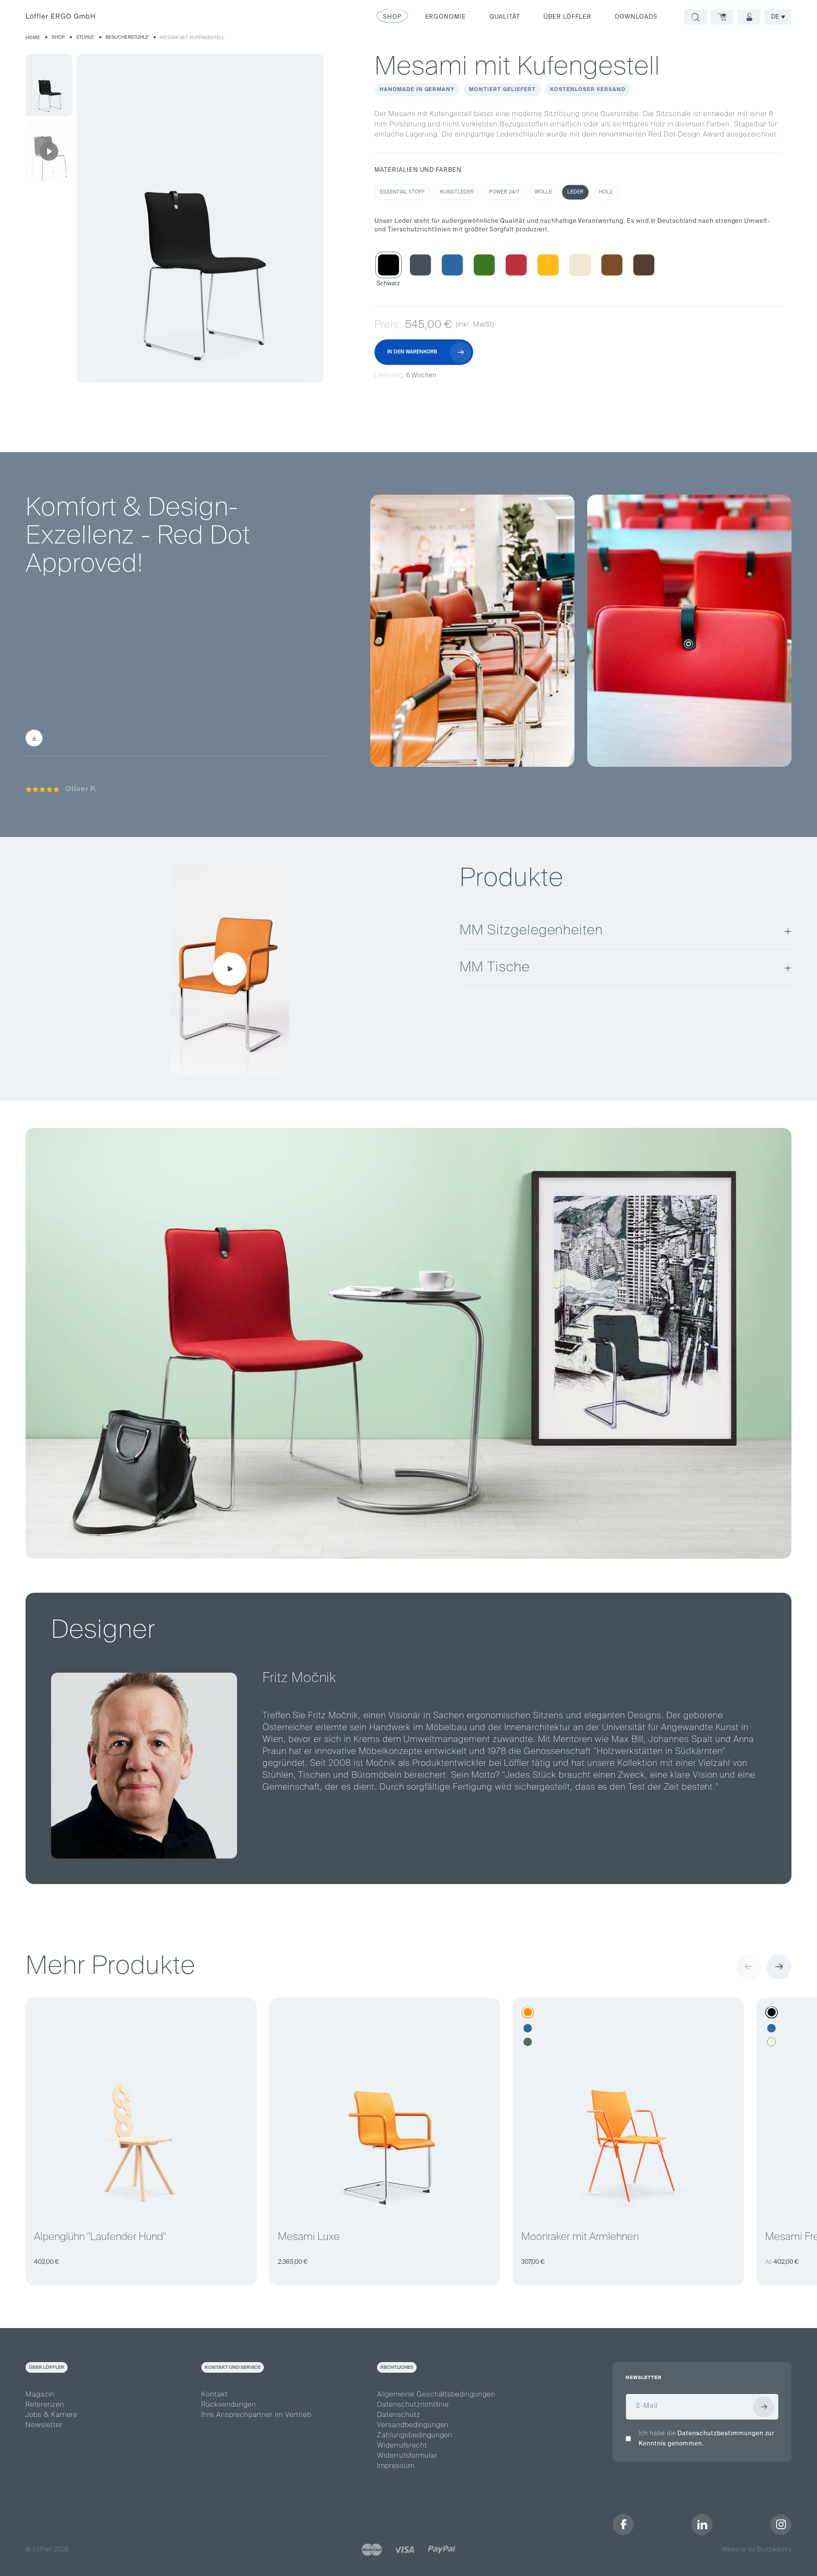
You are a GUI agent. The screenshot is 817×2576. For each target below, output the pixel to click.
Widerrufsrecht (402, 2446)
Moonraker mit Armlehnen (580, 2237)
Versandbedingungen (413, 2425)
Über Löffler (568, 17)
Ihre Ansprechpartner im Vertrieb (256, 2415)
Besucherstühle (127, 37)
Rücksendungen (229, 2405)
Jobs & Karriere (51, 2415)
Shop (58, 37)
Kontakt (214, 2395)
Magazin (40, 2395)
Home (33, 38)
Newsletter (44, 2425)
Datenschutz (399, 2415)
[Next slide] (779, 1967)
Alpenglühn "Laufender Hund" (100, 2237)
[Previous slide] (749, 1967)
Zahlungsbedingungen (415, 2436)
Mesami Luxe (309, 2237)
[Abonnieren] (764, 2407)
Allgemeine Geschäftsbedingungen (436, 2395)
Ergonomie (446, 17)
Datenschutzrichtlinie (413, 2405)
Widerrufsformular (407, 2456)
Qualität (505, 17)
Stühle (85, 37)
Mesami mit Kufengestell (192, 38)
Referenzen (45, 2405)
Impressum (396, 2466)
